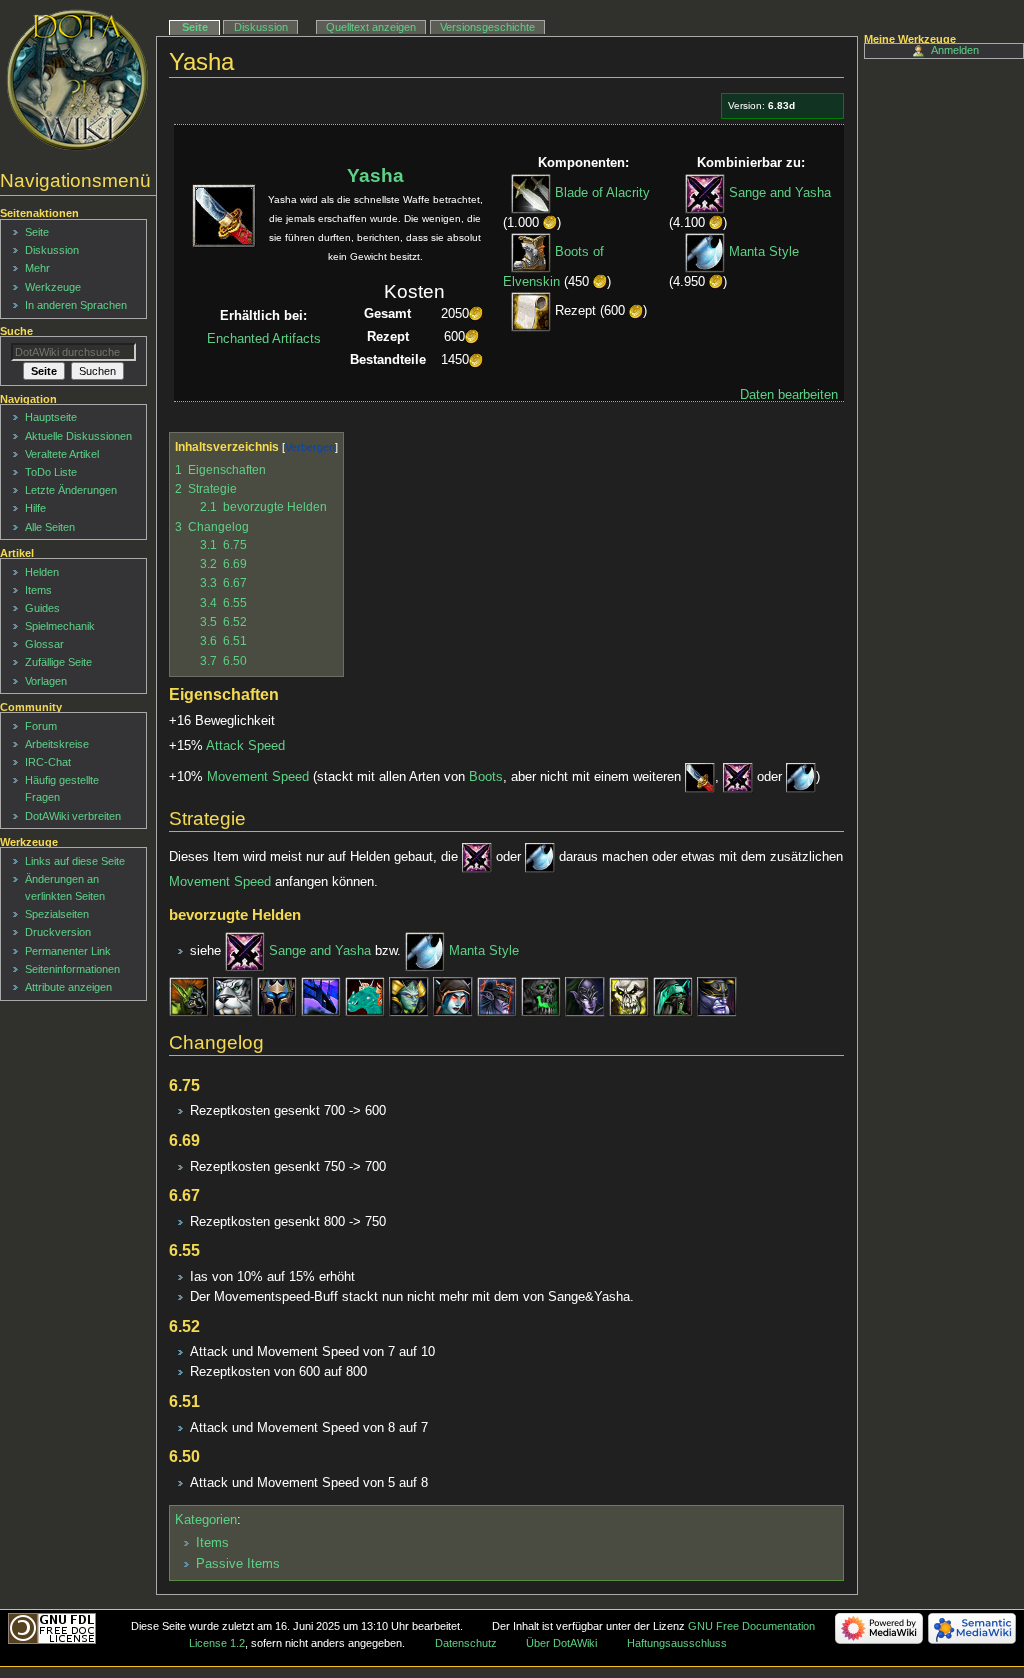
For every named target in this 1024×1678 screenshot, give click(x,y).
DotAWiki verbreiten (73, 816)
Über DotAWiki (561, 1643)
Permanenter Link (68, 951)
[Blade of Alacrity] (531, 193)
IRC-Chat (48, 762)
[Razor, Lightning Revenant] (277, 996)
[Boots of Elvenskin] (531, 252)
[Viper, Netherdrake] (321, 996)
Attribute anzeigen (68, 987)
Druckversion (58, 932)
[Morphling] (365, 996)
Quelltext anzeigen (371, 27)
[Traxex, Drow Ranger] (453, 996)
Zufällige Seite (58, 662)
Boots (486, 777)
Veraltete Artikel (62, 454)
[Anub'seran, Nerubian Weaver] (673, 996)
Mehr (37, 268)
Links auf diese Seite (75, 861)
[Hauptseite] (77, 80)
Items (212, 1543)
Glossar (44, 644)
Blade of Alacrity (602, 193)
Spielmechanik (60, 626)
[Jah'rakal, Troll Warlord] (189, 996)
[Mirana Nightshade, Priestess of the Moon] (233, 996)
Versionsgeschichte (487, 27)
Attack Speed (245, 746)
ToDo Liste (51, 472)
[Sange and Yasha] (705, 193)
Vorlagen (46, 681)
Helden (42, 572)
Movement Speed (258, 777)
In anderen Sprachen (76, 305)
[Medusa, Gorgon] (409, 996)
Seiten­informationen (72, 969)
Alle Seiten (50, 527)
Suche (16, 331)
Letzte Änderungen (71, 490)
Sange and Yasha (780, 193)
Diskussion (261, 27)
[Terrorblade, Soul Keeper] (717, 996)
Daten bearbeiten (789, 395)
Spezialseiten (57, 914)
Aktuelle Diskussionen (78, 436)
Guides (42, 608)
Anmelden (955, 50)
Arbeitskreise (57, 744)
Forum (41, 726)
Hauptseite (51, 417)
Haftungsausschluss (677, 1643)
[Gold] (550, 223)
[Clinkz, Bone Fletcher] (629, 996)
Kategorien (206, 1520)
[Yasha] (700, 777)
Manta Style (764, 252)
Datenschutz (466, 1643)
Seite (195, 27)
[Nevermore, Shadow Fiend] (541, 996)
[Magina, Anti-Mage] (497, 996)
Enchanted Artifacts (264, 339)
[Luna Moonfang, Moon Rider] (585, 996)
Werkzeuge (53, 287)
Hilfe (35, 508)
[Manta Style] (705, 252)
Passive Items (238, 1564)
